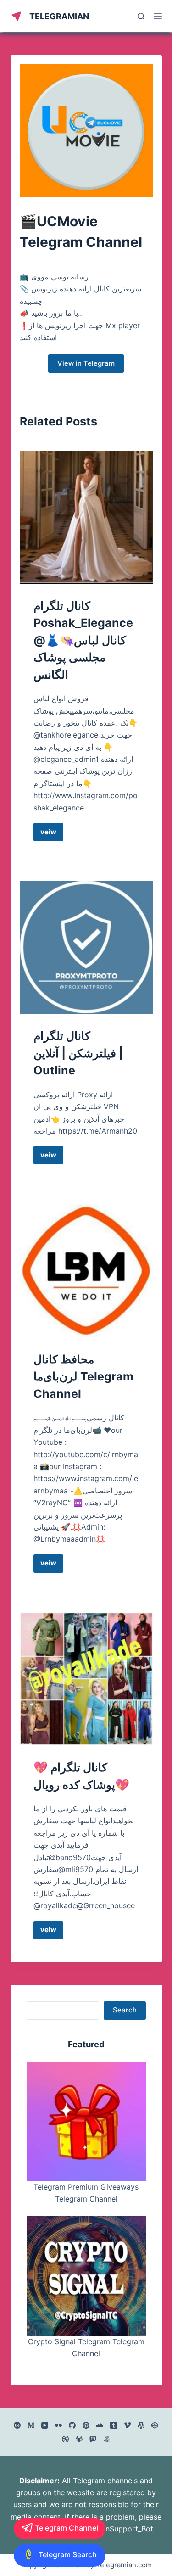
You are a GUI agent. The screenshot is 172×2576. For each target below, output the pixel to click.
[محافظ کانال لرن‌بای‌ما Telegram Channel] (86, 1271)
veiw (52, 834)
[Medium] (31, 2425)
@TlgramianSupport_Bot (111, 2529)
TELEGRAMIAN (59, 16)
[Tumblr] (114, 2425)
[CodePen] (155, 2425)
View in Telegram (86, 363)
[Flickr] (58, 2425)
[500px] (107, 2439)
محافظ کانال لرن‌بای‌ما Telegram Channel (83, 1377)
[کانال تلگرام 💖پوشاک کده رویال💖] (86, 1679)
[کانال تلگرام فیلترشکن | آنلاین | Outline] (86, 947)
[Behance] (17, 2425)
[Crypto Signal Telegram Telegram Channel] (86, 2276)
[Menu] (158, 16)
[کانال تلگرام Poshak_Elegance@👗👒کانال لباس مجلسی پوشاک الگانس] (86, 517)
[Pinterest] (86, 2425)
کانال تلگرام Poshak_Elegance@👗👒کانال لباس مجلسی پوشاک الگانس (83, 640)
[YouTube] (45, 2425)
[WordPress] (141, 2425)
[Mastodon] (93, 2439)
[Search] (141, 16)
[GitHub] (72, 2425)
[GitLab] (79, 2439)
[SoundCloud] (100, 2425)
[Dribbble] (65, 2439)
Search (125, 2010)
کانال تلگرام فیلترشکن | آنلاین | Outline (78, 1053)
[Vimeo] (127, 2425)
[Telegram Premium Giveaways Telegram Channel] (86, 2121)
